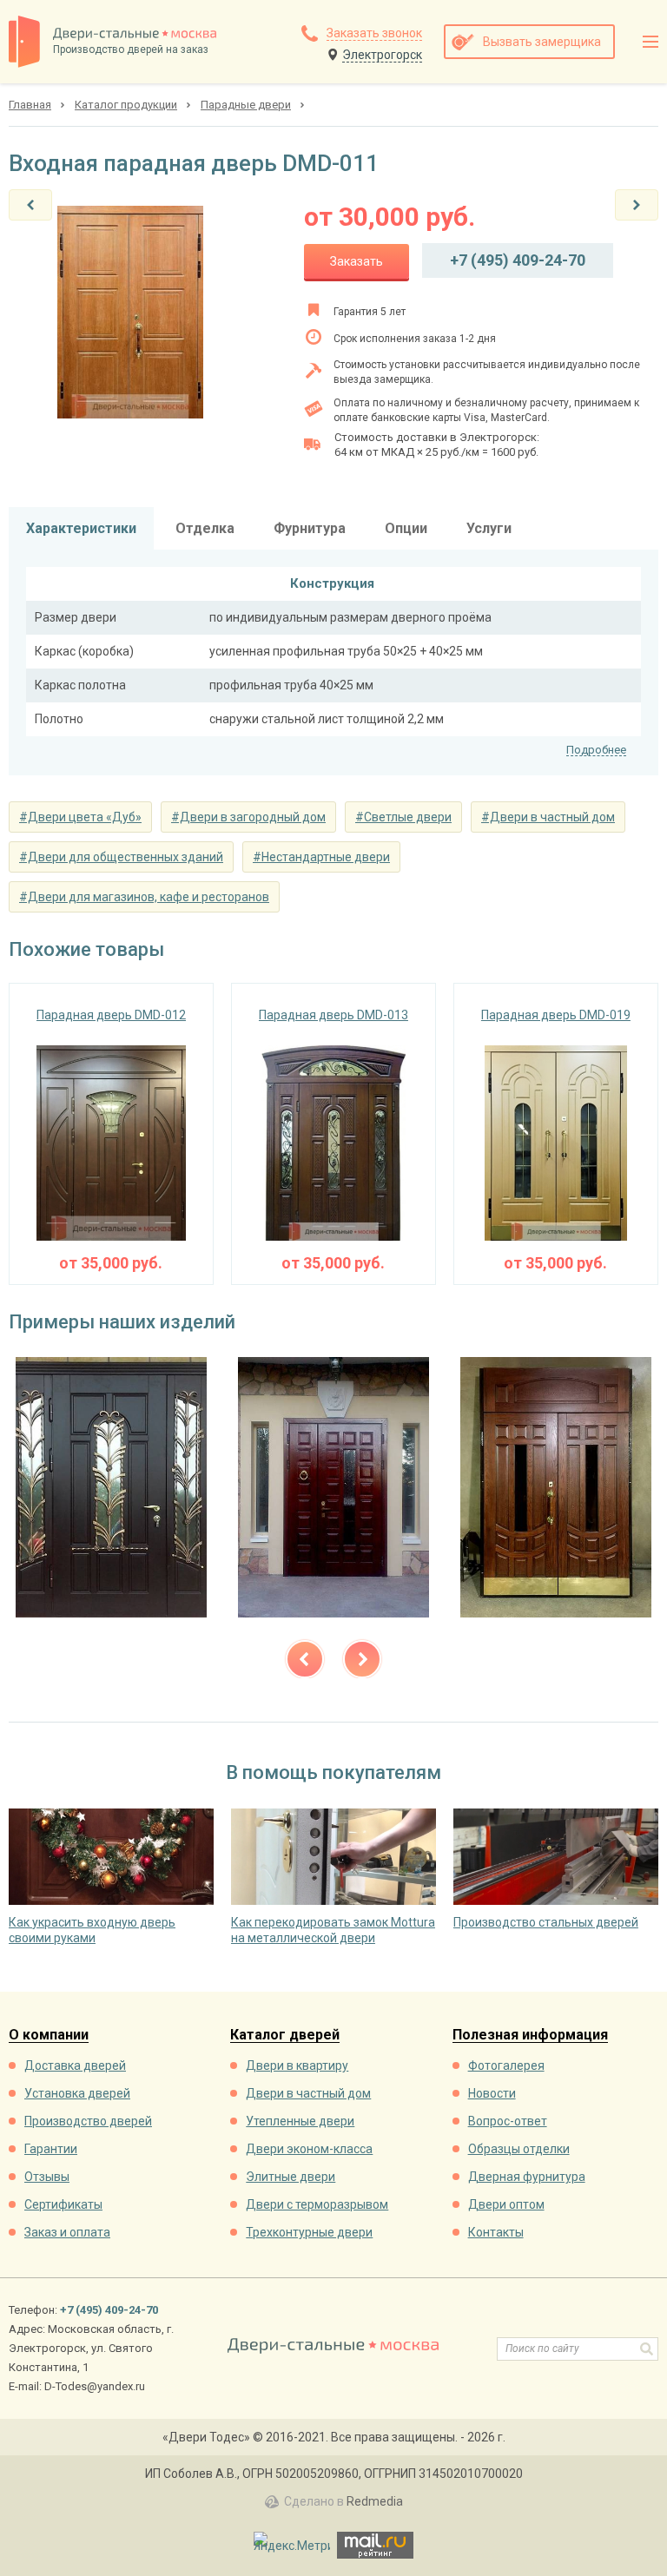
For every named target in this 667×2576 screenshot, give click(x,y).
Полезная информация (530, 2036)
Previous (305, 1659)
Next (362, 1659)
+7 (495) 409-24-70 (518, 260)
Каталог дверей (285, 2036)
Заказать (357, 261)
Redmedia (375, 2501)
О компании (49, 2036)
